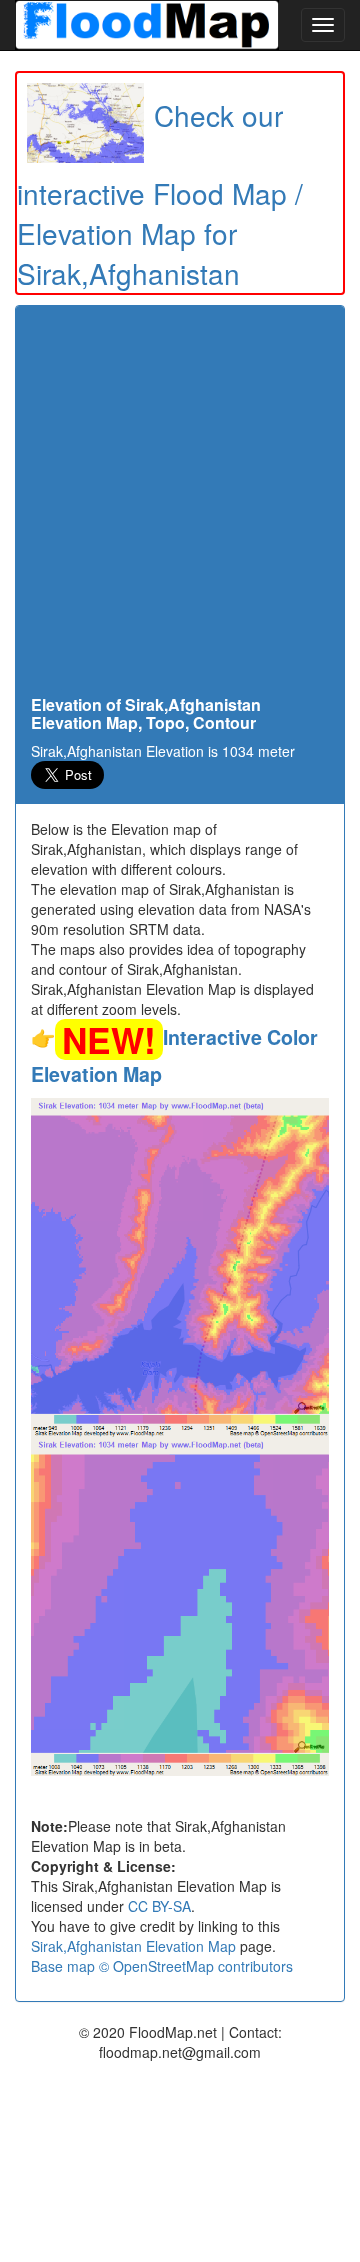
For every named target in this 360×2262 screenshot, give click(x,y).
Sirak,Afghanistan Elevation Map (133, 1946)
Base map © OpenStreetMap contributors (162, 1966)
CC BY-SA (159, 1906)
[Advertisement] (180, 506)
